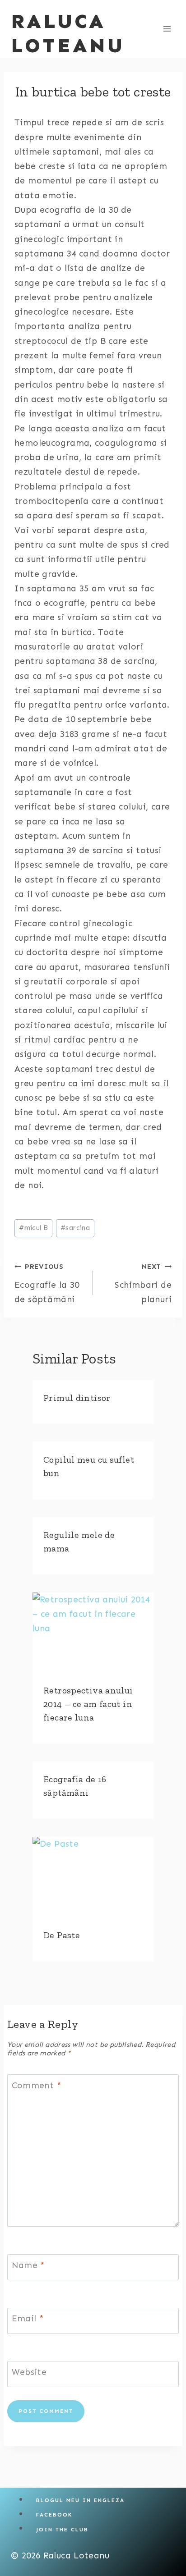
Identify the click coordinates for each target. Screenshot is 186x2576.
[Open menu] (167, 29)
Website (29, 2372)
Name (28, 2265)
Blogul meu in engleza (80, 2500)
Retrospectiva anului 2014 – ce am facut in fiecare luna (88, 1704)
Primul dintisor (77, 1398)
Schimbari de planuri (143, 1283)
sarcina (75, 1228)
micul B (33, 1228)
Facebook (54, 2515)
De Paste (62, 1935)
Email (28, 2318)
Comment (37, 2085)
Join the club (62, 2529)
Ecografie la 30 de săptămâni (47, 1283)
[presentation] (93, 1633)
